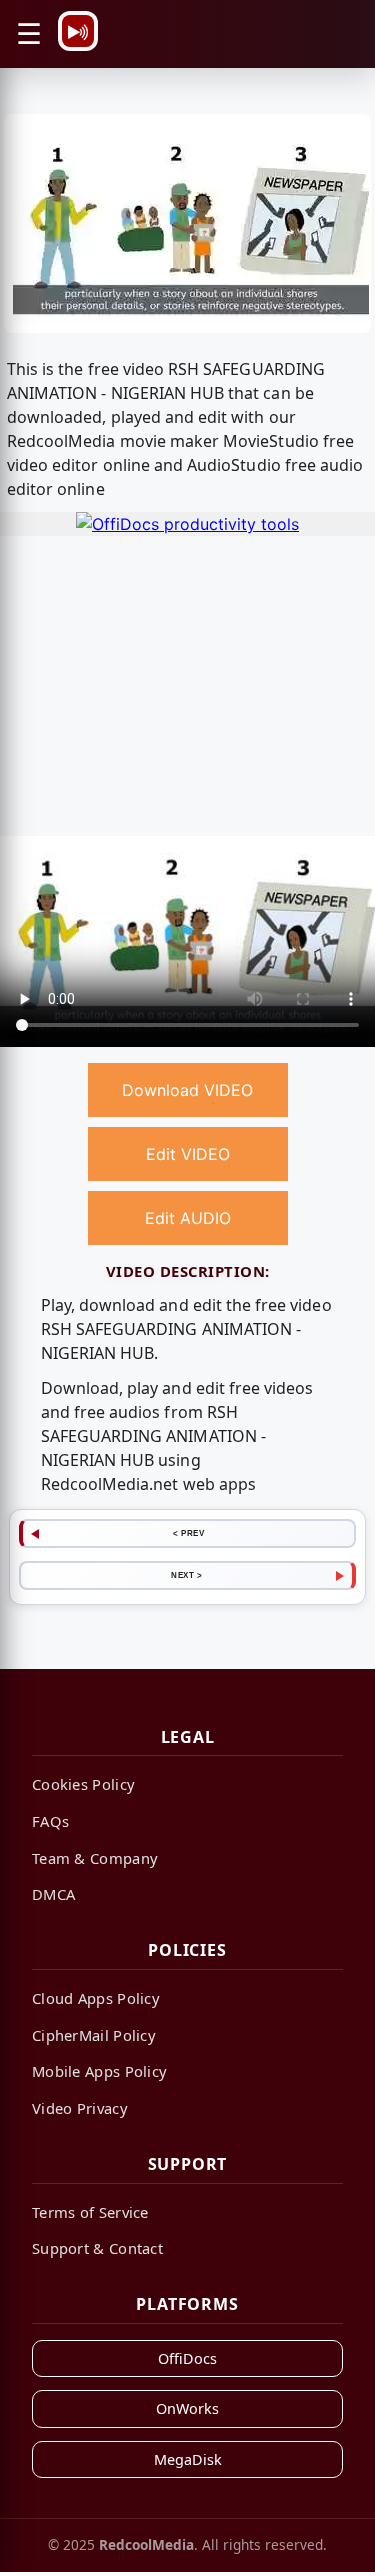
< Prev (188, 1533)
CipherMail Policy (94, 2035)
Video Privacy (80, 2108)
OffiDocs (187, 2358)
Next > (186, 1575)
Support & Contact (97, 2248)
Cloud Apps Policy (96, 1998)
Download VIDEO (187, 1090)
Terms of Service (90, 2212)
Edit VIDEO (188, 1154)
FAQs (50, 1821)
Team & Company (95, 1858)
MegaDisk (188, 2459)
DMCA (53, 1894)
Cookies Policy (83, 1784)
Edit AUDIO (188, 1218)
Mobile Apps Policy (99, 2071)
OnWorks (187, 2408)
